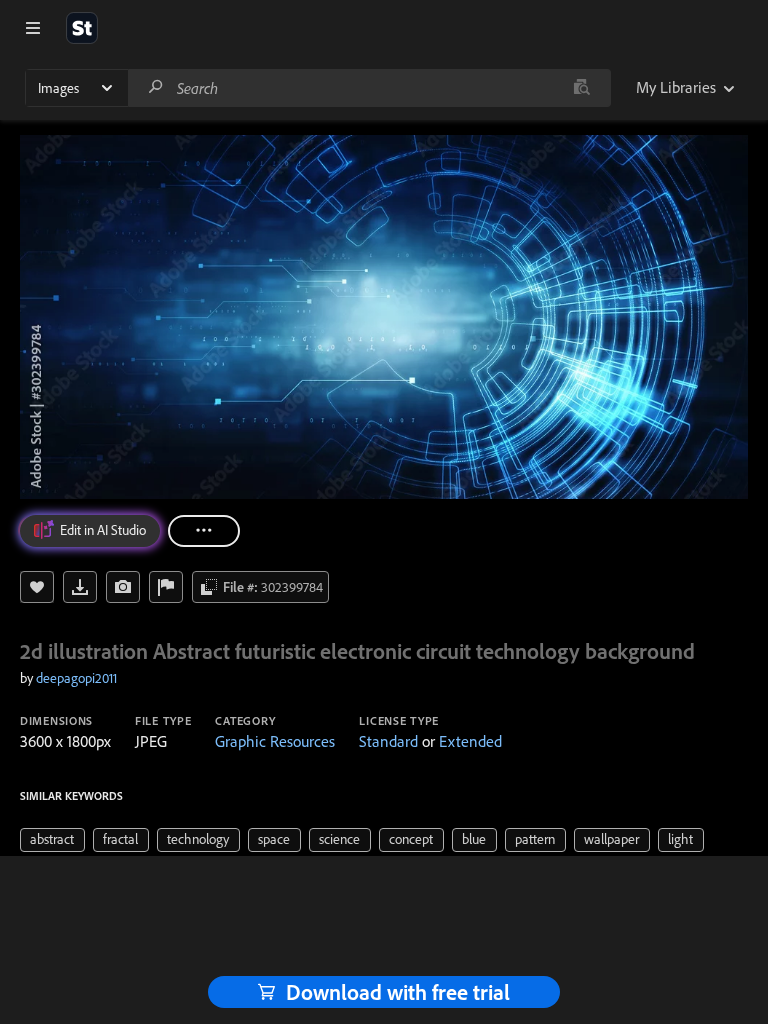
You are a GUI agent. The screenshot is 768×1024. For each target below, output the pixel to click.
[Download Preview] (80, 587)
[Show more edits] (204, 531)
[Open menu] (33, 28)
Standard (388, 741)
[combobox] (369, 88)
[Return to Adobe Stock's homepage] (82, 28)
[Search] (156, 87)
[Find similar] (581, 88)
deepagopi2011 (76, 678)
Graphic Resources (275, 741)
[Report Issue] (166, 587)
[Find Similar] (123, 587)
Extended (470, 741)
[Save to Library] (37, 587)
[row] (52, 840)
